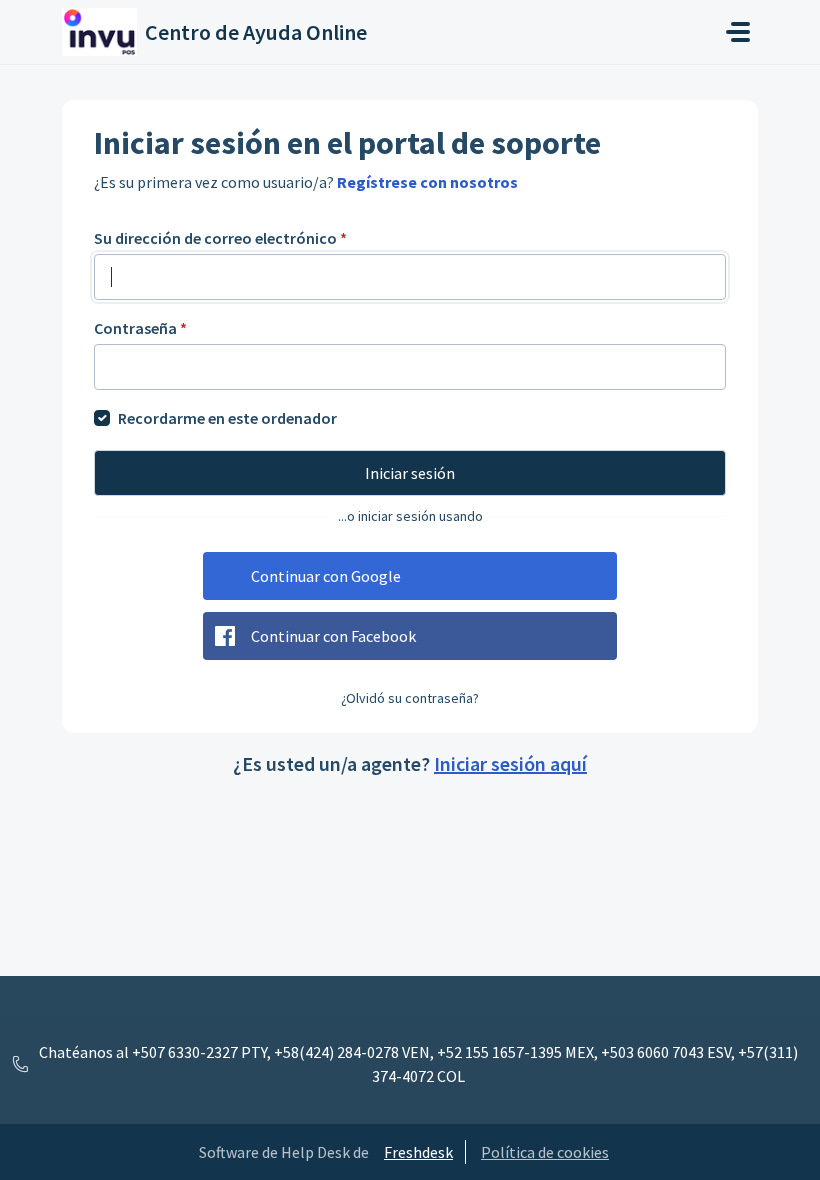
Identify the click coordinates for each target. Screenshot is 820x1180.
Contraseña (140, 328)
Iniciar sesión (410, 473)
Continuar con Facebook (333, 636)
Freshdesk (418, 1152)
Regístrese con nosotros (427, 182)
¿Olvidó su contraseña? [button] (410, 698)
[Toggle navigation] (738, 32)
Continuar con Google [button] (326, 576)
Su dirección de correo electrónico (220, 238)
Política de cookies (545, 1152)
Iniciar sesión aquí (510, 763)
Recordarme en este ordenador (227, 418)
